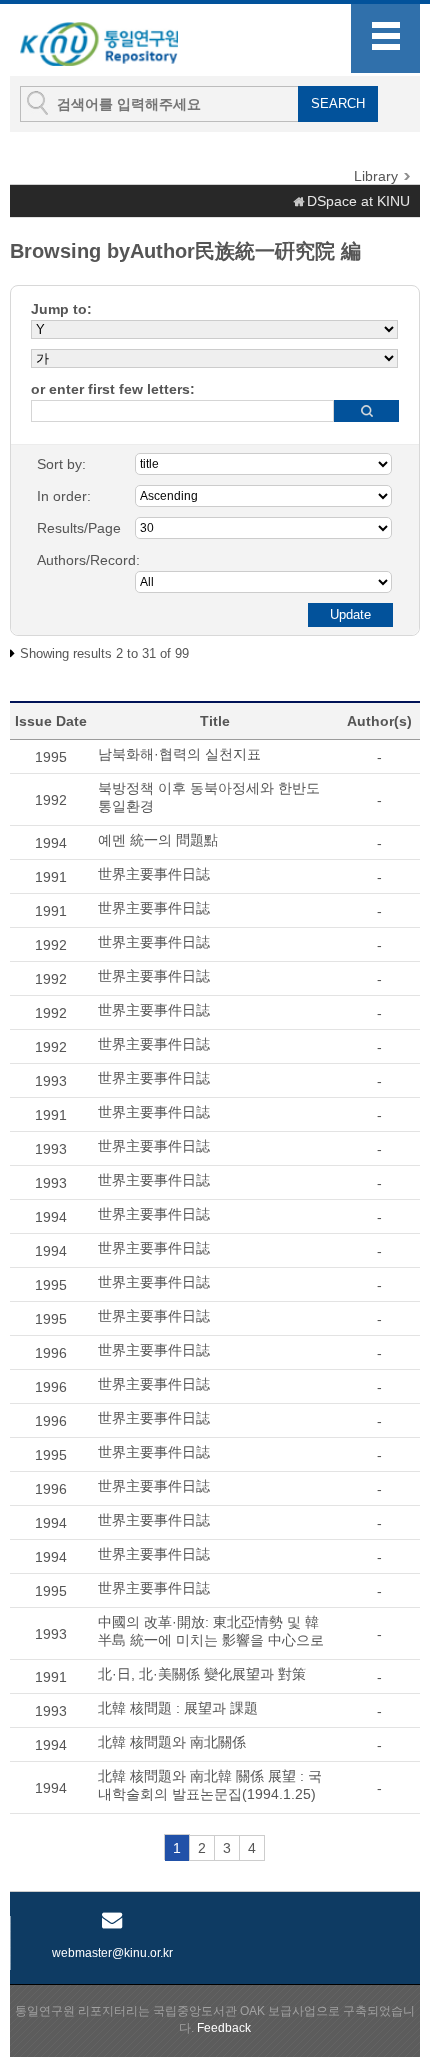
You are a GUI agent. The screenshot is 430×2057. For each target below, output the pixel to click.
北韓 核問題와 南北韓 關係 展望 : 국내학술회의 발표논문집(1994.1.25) (210, 1785)
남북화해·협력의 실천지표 (179, 754)
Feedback (224, 2028)
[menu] (385, 38)
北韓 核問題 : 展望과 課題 (178, 1708)
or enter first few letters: (113, 389)
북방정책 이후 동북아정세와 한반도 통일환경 (209, 797)
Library (376, 176)
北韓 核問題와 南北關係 (172, 1742)
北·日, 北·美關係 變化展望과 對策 (202, 1674)
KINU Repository (119, 41)
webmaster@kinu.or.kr (112, 1953)
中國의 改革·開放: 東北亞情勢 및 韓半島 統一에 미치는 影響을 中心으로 (211, 1631)
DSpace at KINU (358, 201)
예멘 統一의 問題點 (158, 840)
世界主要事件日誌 (154, 874)
